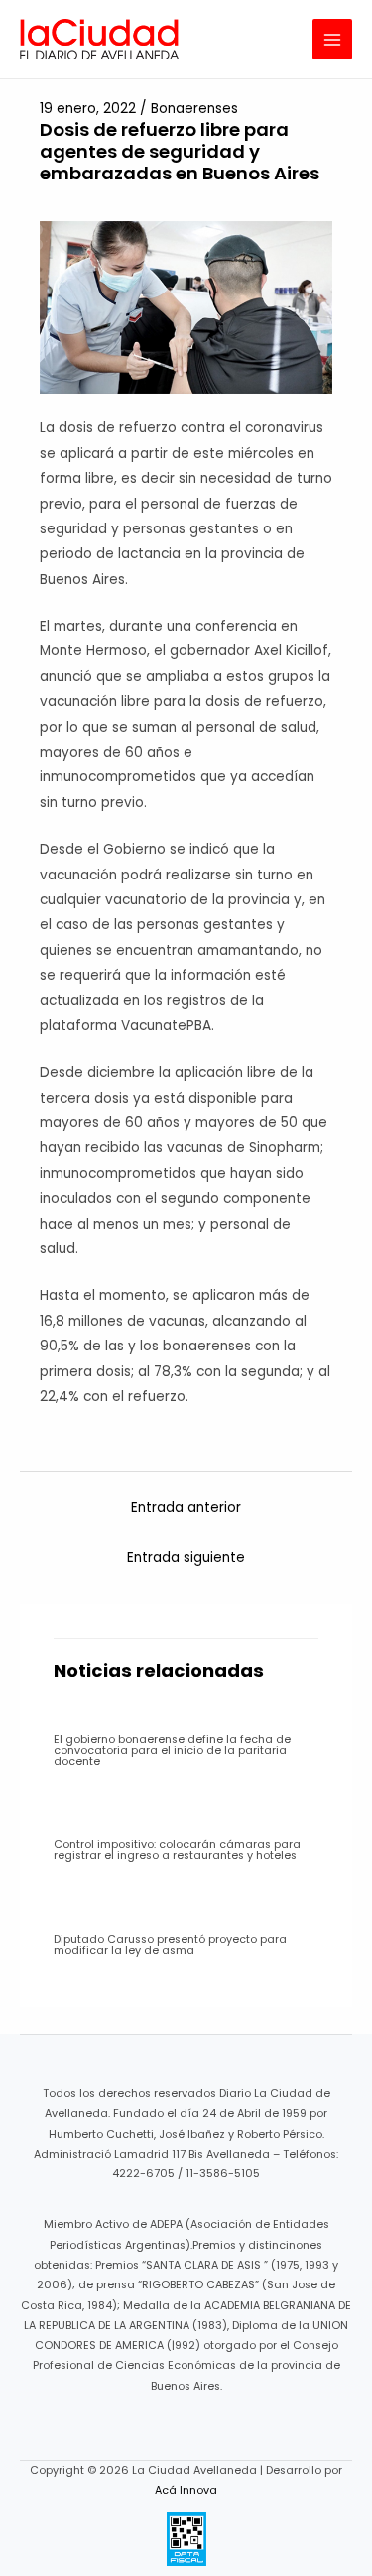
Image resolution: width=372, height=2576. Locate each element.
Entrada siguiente (186, 1557)
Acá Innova (186, 2490)
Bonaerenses (194, 109)
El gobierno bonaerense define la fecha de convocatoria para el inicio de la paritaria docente (172, 1751)
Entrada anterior (186, 1508)
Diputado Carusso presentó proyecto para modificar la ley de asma (170, 1945)
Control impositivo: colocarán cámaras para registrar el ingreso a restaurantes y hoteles (177, 1850)
